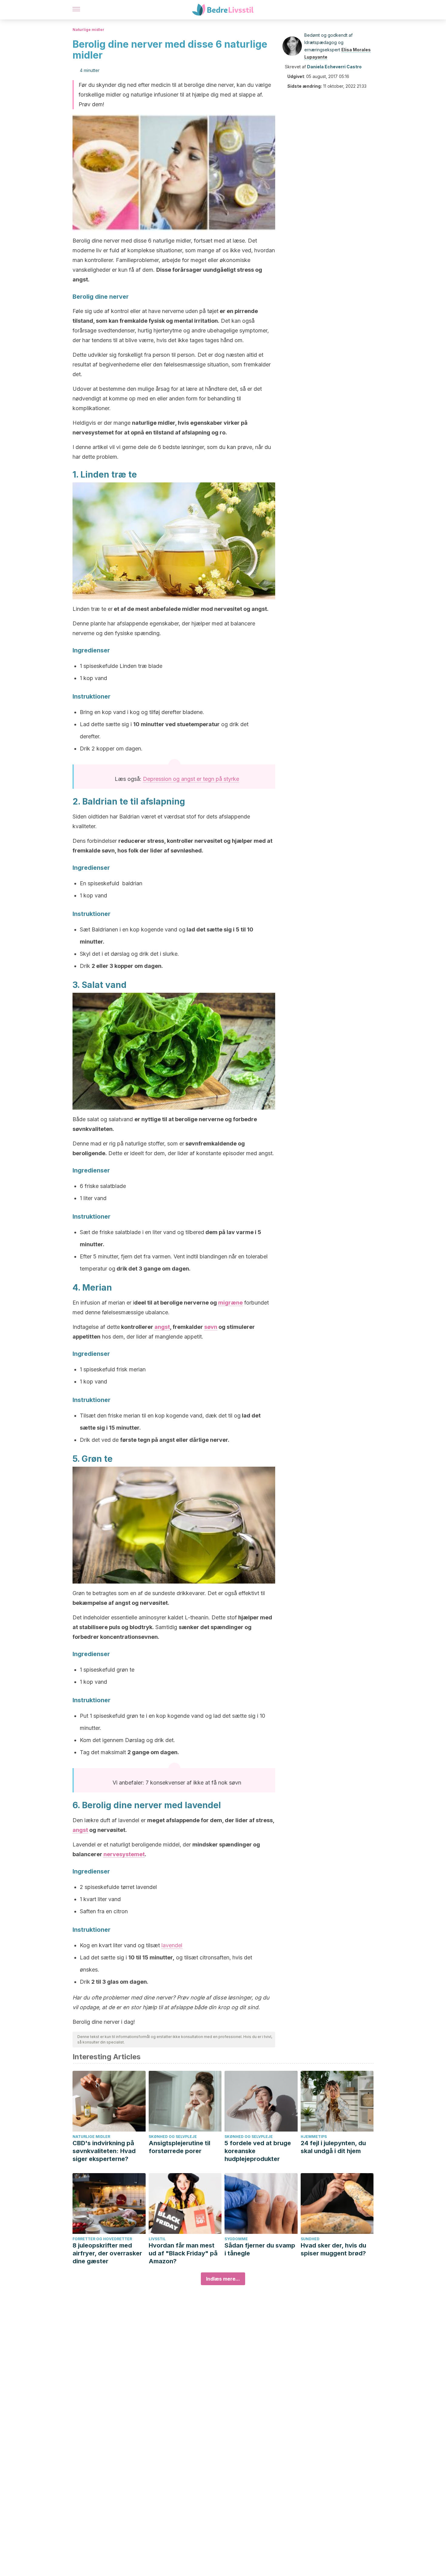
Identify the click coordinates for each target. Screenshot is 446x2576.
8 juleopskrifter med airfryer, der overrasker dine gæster (107, 2253)
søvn (211, 1327)
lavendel (172, 1945)
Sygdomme (236, 2239)
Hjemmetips (314, 2137)
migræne (230, 1303)
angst (162, 1327)
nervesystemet (124, 1854)
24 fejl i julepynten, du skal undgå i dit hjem (333, 2147)
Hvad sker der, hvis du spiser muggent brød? (333, 2249)
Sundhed (310, 2239)
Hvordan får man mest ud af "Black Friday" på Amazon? (183, 2253)
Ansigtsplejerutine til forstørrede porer (179, 2147)
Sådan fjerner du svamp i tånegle (260, 2249)
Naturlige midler (88, 30)
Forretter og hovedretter (102, 2239)
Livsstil (157, 2239)
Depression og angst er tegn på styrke (191, 779)
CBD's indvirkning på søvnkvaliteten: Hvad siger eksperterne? (104, 2151)
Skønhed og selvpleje (173, 2137)
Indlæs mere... (223, 2279)
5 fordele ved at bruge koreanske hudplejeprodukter (258, 2151)
